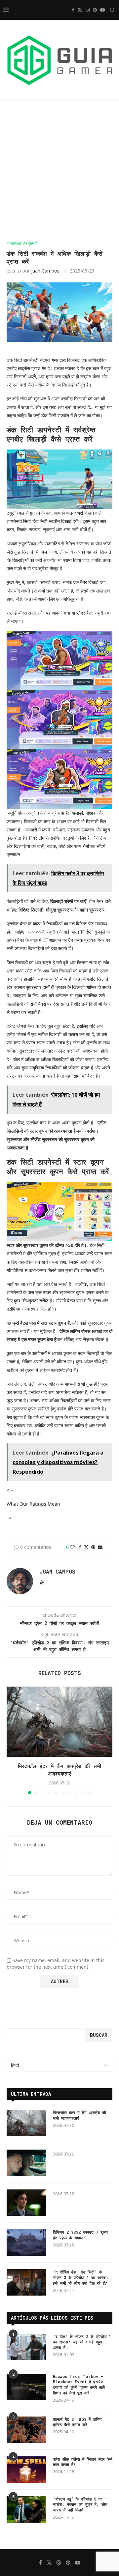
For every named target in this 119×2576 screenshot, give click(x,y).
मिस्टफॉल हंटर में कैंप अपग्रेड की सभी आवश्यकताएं (59, 1769)
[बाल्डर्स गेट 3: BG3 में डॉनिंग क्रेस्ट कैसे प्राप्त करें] (26, 2430)
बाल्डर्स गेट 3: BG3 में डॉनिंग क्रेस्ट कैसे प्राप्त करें (77, 2422)
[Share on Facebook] (80, 1547)
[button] (12, 1740)
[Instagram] (88, 10)
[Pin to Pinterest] (93, 1547)
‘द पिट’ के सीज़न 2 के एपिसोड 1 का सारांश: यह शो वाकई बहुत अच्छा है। (82, 2342)
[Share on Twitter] (86, 1547)
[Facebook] (73, 10)
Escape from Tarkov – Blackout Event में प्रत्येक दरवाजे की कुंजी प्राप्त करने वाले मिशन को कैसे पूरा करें (79, 2385)
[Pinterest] (95, 10)
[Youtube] (102, 10)
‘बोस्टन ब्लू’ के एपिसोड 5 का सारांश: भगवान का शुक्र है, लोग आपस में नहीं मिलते (80, 2504)
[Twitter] (80, 10)
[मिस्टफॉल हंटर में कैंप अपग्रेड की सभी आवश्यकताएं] (59, 1722)
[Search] (112, 10)
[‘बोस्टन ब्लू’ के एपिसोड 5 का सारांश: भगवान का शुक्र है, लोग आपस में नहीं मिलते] (26, 2509)
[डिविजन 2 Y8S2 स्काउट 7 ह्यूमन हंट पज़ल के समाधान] (26, 2243)
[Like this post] (72, 1547)
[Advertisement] (59, 171)
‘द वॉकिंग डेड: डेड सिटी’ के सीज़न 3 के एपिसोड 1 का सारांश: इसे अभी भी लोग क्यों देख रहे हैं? (81, 2277)
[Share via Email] (100, 1547)
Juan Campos (45, 271)
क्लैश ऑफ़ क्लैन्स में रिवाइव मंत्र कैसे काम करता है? (83, 2462)
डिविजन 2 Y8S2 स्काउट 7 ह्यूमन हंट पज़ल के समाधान (80, 2235)
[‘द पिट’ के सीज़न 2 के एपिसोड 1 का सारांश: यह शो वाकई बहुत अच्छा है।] (26, 2347)
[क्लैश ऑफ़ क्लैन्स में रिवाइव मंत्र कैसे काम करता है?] (26, 2470)
